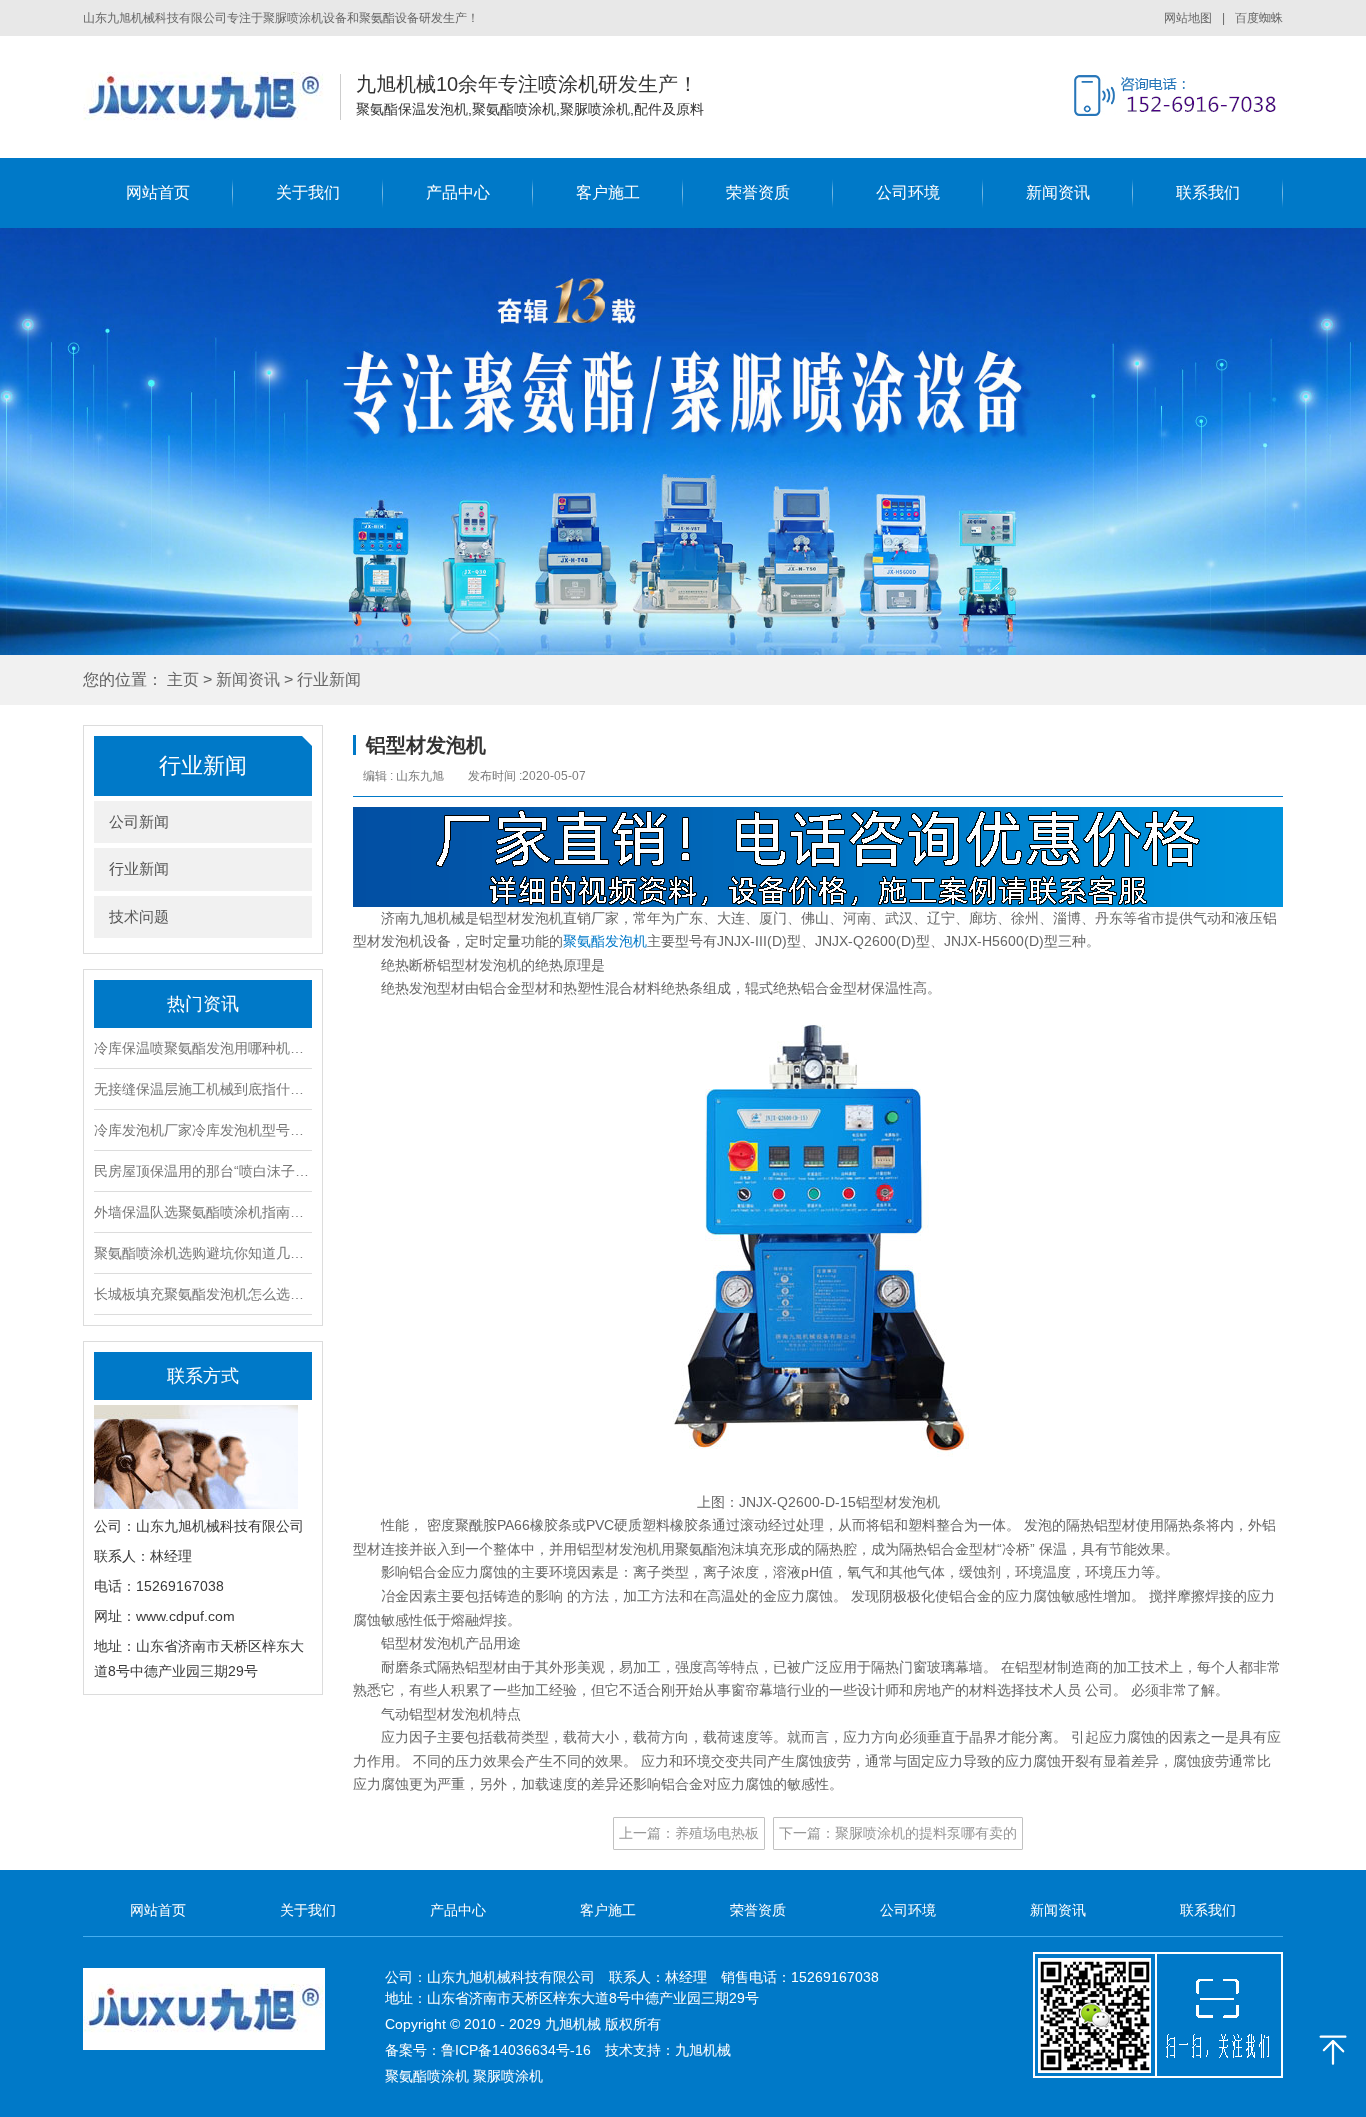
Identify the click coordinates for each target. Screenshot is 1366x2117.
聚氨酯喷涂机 (427, 2076)
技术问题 (139, 916)
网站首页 (158, 192)
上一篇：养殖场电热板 (689, 1833)
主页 (183, 679)
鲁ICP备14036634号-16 (516, 2050)
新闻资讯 (1058, 192)
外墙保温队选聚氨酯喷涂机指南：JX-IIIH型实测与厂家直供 (203, 1212)
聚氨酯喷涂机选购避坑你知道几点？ (203, 1253)
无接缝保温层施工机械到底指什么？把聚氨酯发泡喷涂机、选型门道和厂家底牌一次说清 (203, 1089)
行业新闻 (329, 679)
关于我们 (308, 192)
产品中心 (458, 192)
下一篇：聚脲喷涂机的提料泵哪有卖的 (898, 1833)
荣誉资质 (758, 192)
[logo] (204, 96)
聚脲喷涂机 (508, 2076)
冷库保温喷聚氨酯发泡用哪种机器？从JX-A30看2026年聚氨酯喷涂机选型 (203, 1048)
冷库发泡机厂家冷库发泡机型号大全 (203, 1130)
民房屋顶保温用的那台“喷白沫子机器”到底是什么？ (203, 1171)
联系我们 (1208, 192)
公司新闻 (139, 821)
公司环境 (908, 192)
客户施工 (608, 192)
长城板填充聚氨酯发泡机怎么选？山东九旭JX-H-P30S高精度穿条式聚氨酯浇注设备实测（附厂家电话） (203, 1294)
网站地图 (1194, 18)
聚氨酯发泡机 (605, 941)
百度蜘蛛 (1259, 18)
